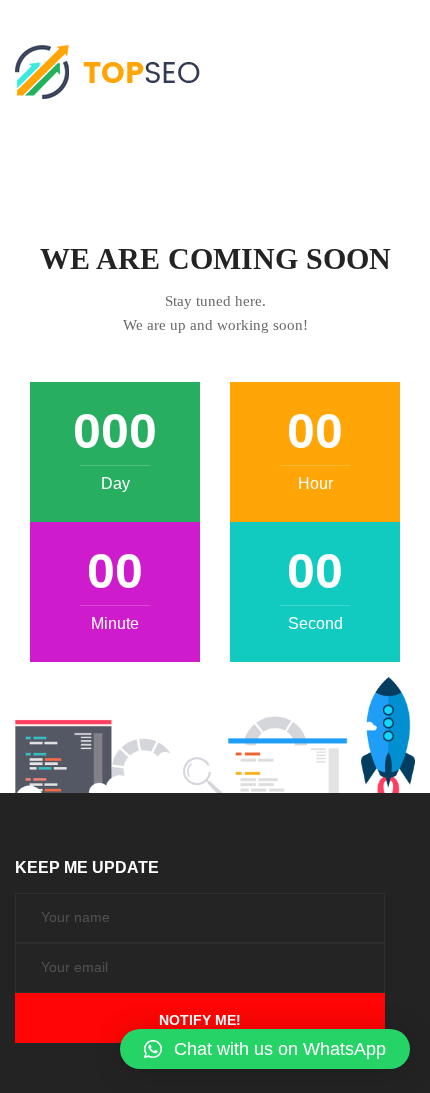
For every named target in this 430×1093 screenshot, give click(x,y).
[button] (265, 1049)
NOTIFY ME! (200, 1020)
